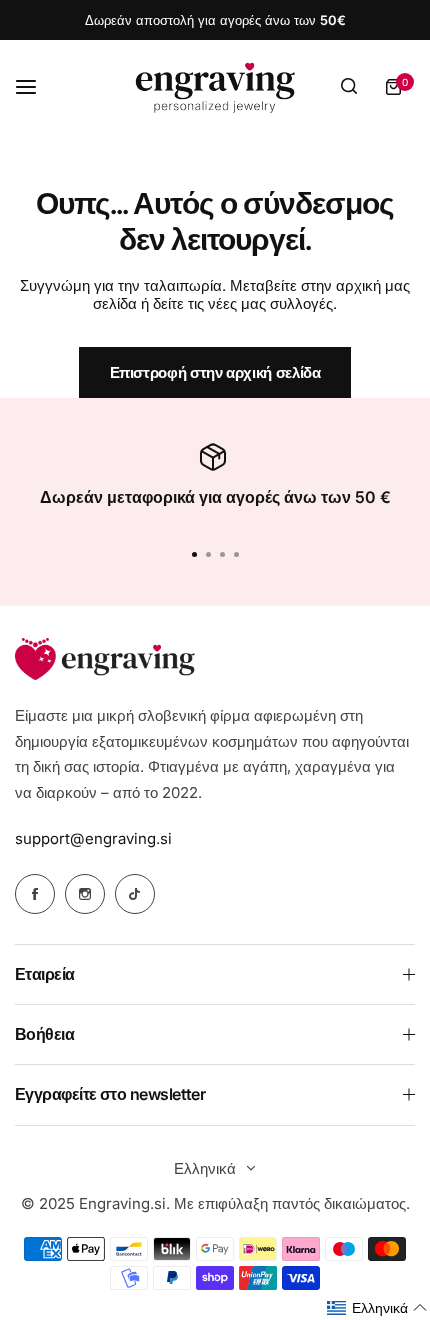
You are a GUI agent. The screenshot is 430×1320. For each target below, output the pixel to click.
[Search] (349, 87)
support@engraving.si (93, 838)
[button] (236, 554)
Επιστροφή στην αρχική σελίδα (215, 372)
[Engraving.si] (215, 87)
